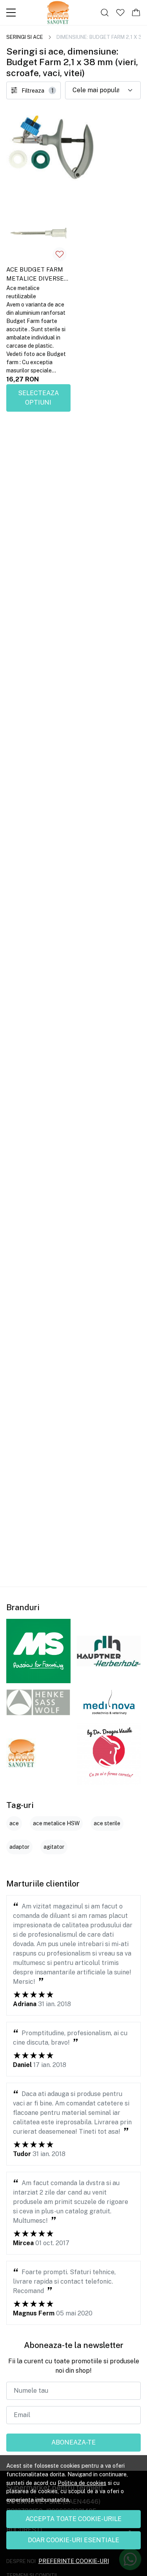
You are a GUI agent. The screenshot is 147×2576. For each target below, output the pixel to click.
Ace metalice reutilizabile (23, 292)
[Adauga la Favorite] (60, 254)
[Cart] (136, 13)
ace (14, 1823)
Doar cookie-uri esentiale (73, 2540)
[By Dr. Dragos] (109, 1753)
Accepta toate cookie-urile (73, 2519)
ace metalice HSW (56, 1823)
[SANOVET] (21, 1753)
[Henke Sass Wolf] (38, 1702)
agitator (54, 1847)
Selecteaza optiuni (38, 398)
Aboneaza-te (73, 2442)
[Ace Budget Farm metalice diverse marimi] (38, 234)
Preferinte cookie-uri (74, 2561)
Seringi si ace (25, 37)
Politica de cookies (82, 2483)
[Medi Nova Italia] (109, 1702)
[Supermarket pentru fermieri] (58, 13)
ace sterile (107, 1823)
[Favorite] (120, 13)
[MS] (38, 1651)
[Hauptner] (109, 1651)
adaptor (19, 1847)
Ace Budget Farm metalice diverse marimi (35, 275)
